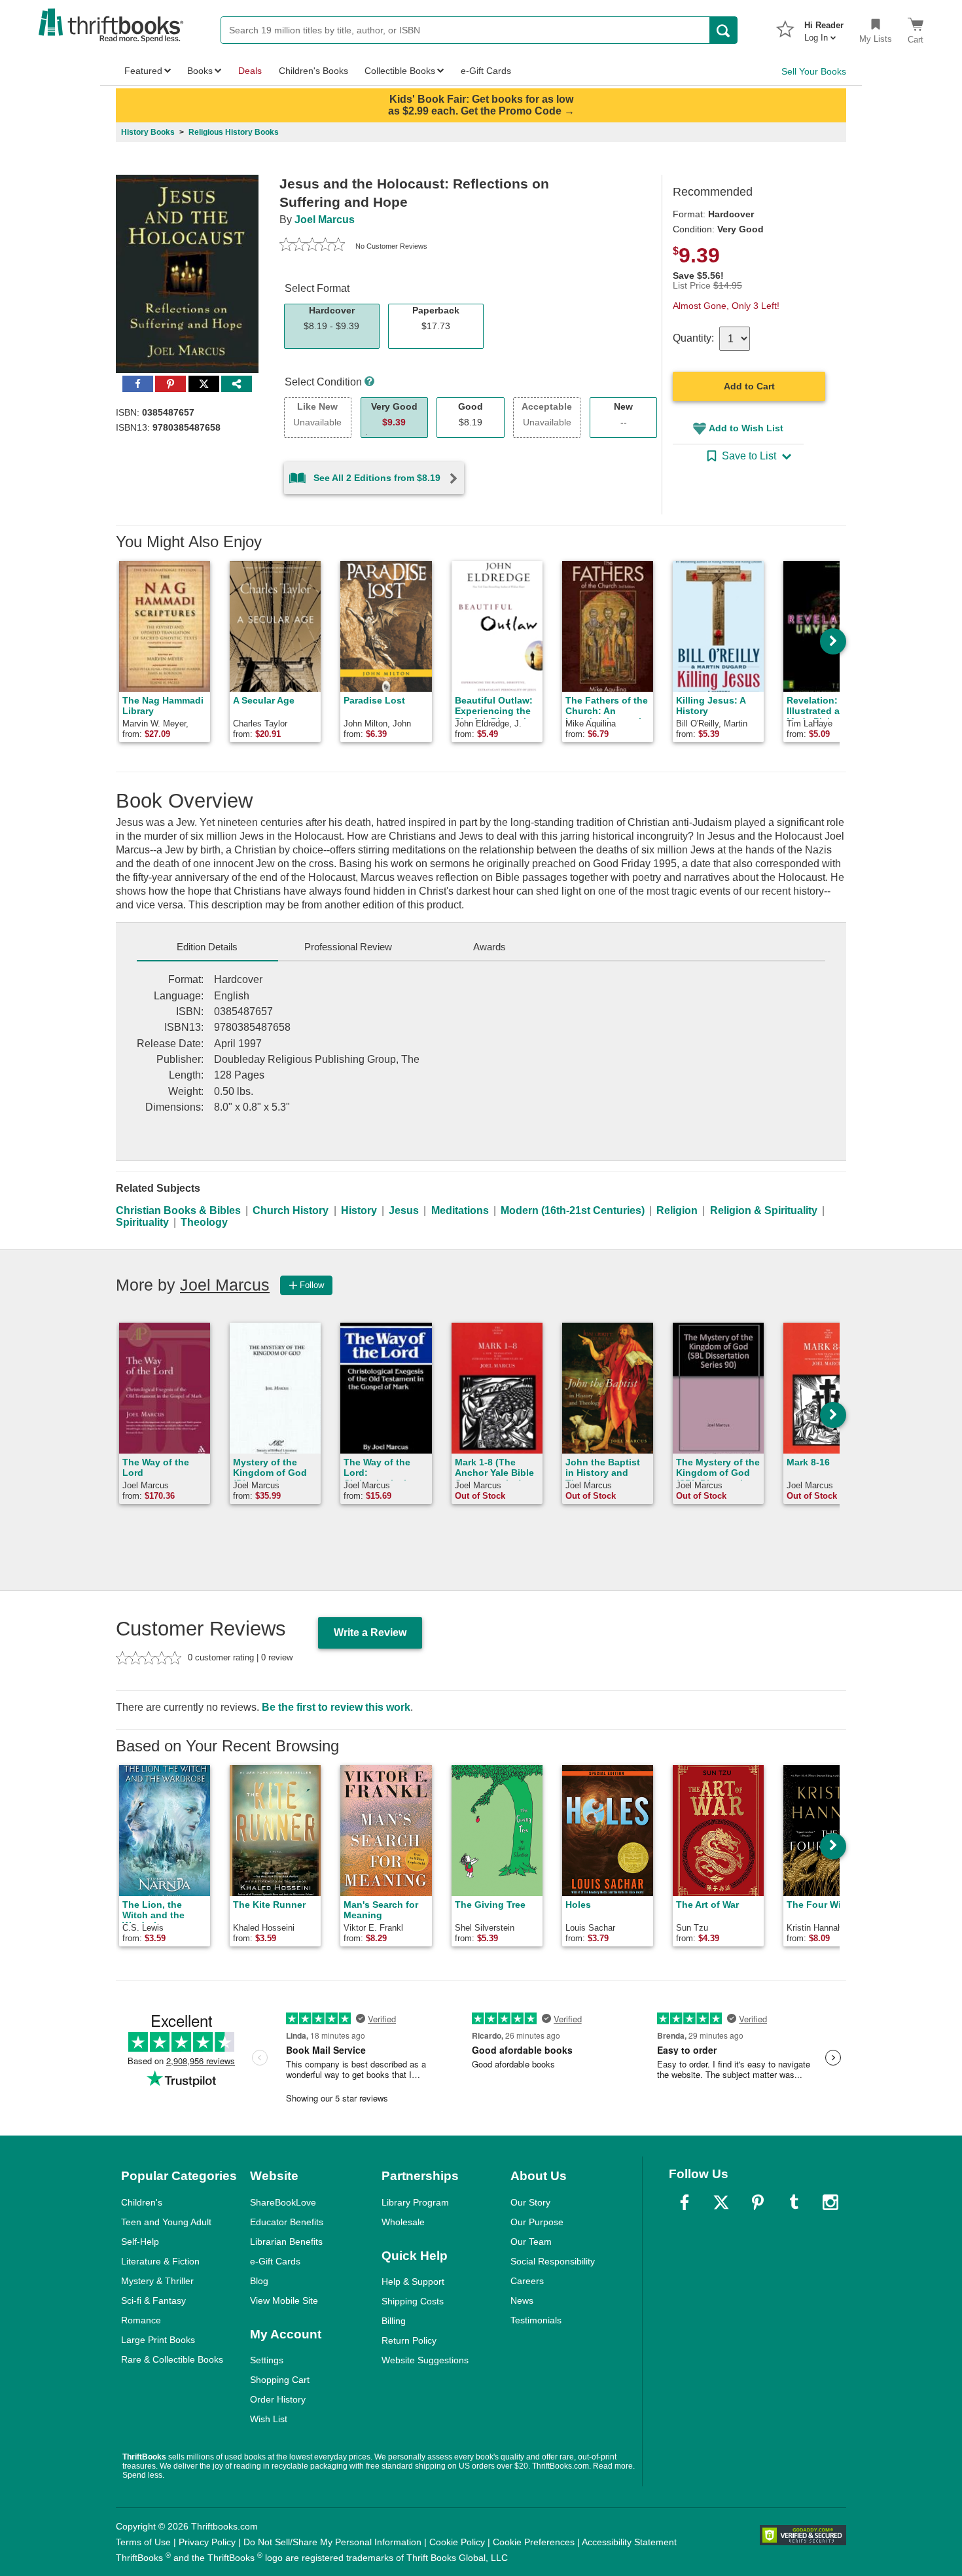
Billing (394, 2321)
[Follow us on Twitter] (721, 2202)
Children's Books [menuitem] (313, 71)
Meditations (460, 1210)
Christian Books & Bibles (178, 1210)
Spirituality (142, 1222)
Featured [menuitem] (143, 71)
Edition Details (207, 947)
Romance (141, 2320)
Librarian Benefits (286, 2242)
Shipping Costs (413, 2301)
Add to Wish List (746, 428)
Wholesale (403, 2222)
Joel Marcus (325, 220)
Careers (527, 2281)
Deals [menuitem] (250, 71)
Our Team (531, 2242)
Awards (490, 947)
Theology (204, 1222)
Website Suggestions (425, 2360)
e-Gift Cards (275, 2261)
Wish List (269, 2419)
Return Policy (409, 2340)
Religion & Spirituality (764, 1210)
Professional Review (348, 947)
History (359, 1210)
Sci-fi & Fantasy (153, 2300)
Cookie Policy (457, 2542)
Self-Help (140, 2242)
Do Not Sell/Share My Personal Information (332, 2542)
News (522, 2300)
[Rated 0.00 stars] (312, 246)
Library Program (415, 2202)
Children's (142, 2202)
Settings (267, 2360)
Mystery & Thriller (157, 2281)
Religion (677, 1210)
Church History (291, 1210)
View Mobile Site (284, 2300)
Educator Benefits (287, 2222)
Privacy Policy (207, 2542)
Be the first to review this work (336, 1707)
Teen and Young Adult (166, 2222)
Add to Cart (749, 386)
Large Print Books (158, 2340)
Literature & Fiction (160, 2261)
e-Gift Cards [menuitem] (486, 71)
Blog (259, 2281)
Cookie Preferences (534, 2542)
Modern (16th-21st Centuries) (573, 1210)
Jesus (404, 1210)
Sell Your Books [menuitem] (814, 71)
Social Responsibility (553, 2261)
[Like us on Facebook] (685, 2202)
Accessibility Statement (629, 2542)
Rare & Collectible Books (172, 2359)
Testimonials (536, 2320)
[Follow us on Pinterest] (758, 2202)
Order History (278, 2399)
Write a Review (370, 1633)
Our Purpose (537, 2222)
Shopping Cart (280, 2380)
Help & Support (413, 2281)
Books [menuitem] (200, 71)
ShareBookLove (283, 2202)
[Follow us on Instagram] (830, 2202)
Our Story (530, 2202)
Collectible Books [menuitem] (400, 71)
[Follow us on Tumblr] (794, 2202)
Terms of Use (143, 2542)
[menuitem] (824, 27)
